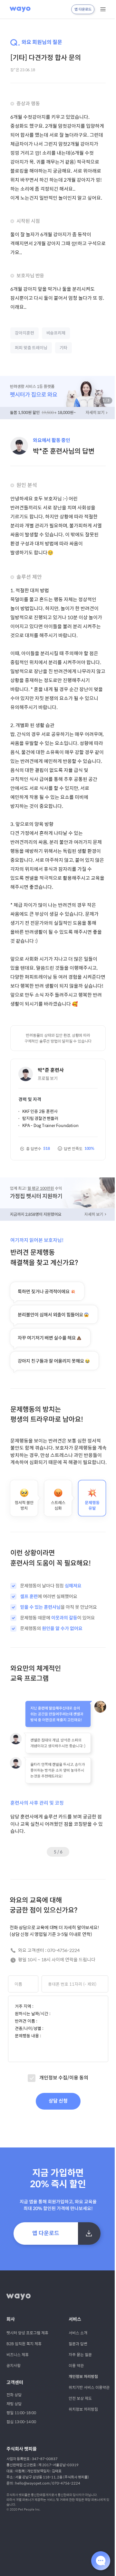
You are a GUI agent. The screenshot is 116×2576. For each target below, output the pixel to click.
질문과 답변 (78, 2344)
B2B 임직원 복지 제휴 (24, 2344)
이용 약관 (76, 2365)
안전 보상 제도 (80, 2398)
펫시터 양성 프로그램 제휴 (27, 2333)
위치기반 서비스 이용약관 (89, 2387)
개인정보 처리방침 (83, 2377)
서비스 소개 (78, 2333)
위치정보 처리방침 (83, 2409)
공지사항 (14, 2365)
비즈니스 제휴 (18, 2355)
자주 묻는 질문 (80, 2355)
